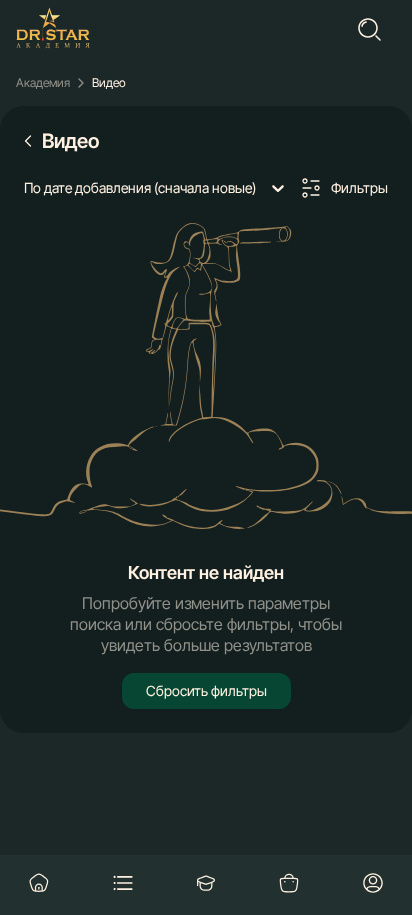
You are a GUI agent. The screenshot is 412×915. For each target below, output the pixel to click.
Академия (43, 83)
